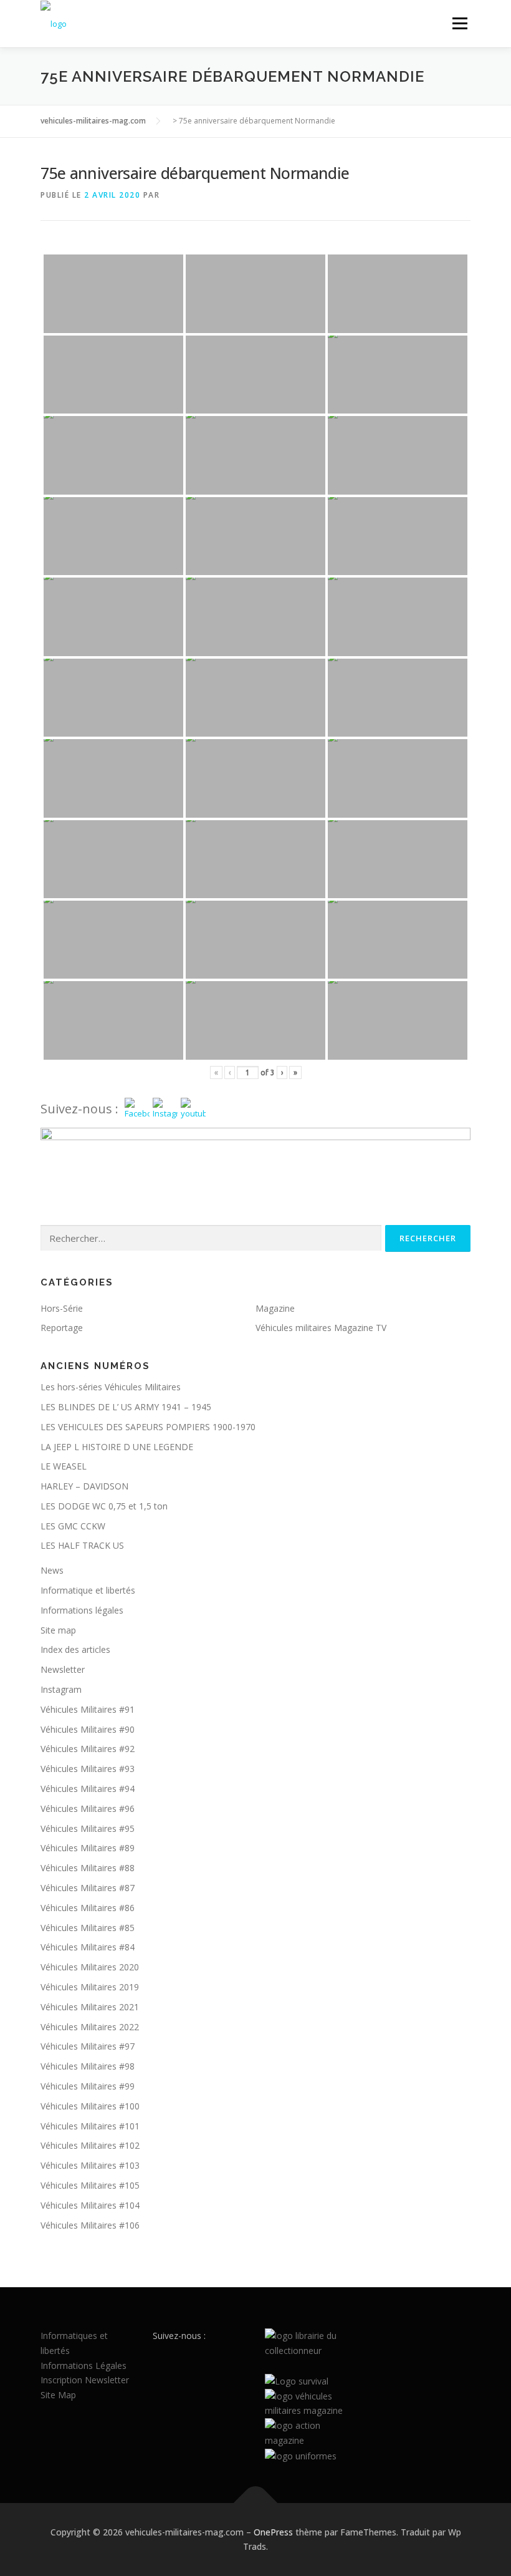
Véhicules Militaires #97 (88, 2046)
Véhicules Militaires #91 (88, 1709)
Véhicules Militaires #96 (88, 1809)
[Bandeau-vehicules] (255, 1153)
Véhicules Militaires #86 (88, 1908)
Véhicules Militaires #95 (88, 1828)
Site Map (58, 2395)
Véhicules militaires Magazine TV (321, 1328)
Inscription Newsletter (85, 2380)
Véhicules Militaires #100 (90, 2106)
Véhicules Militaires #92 (88, 1749)
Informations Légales (84, 2365)
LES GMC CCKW (73, 1526)
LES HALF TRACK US (82, 1545)
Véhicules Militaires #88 (88, 1868)
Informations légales (82, 1610)
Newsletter (63, 1669)
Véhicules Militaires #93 (88, 1769)
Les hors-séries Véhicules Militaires (111, 1387)
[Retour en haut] (256, 2503)
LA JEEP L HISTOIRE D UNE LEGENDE (117, 1447)
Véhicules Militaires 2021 (90, 2007)
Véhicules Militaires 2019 (90, 1987)
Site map (58, 1630)
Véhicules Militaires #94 (88, 1789)
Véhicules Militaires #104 (90, 2205)
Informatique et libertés (88, 1590)
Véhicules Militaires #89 (88, 1848)
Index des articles (75, 1649)
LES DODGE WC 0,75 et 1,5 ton (104, 1506)
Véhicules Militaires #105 (90, 2185)
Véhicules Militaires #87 (88, 1888)
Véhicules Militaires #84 (88, 1947)
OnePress (273, 2532)
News (52, 1570)
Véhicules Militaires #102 (90, 2145)
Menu (460, 23)
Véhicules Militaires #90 (88, 1729)
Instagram (61, 1689)
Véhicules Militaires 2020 (90, 1967)
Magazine (275, 1308)
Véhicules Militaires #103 (90, 2165)
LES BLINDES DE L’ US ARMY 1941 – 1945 (126, 1407)
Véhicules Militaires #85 (88, 1928)
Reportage (62, 1328)
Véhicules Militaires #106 (90, 2225)
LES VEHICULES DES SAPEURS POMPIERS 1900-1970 (148, 1427)
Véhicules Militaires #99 (88, 2086)
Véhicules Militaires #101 (90, 2126)
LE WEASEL (64, 1466)
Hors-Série (62, 1308)
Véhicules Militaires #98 (88, 2066)
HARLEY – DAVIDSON (84, 1486)
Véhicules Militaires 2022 (90, 2027)
